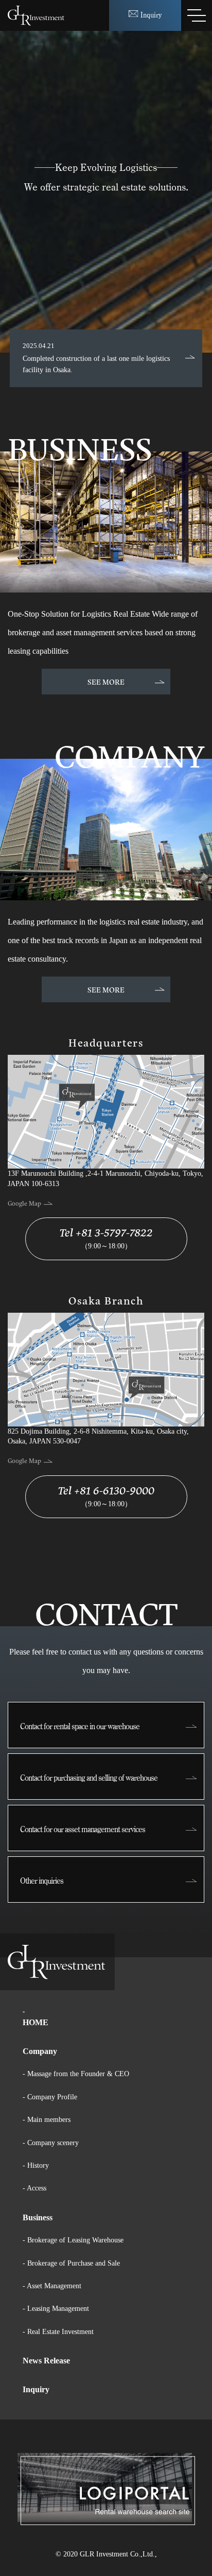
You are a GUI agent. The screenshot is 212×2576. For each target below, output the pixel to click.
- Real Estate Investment (58, 2332)
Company (40, 2051)
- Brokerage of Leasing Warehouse (73, 2240)
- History (36, 2165)
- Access (34, 2188)
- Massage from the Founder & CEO (76, 2074)
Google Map (25, 1203)
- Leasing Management (56, 2309)
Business (38, 2217)
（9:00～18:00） (106, 1237)
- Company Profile (50, 2097)
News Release (46, 2361)
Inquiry (36, 2389)
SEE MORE (106, 681)
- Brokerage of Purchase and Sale (71, 2263)
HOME (36, 2022)
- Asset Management (52, 2286)
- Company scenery (51, 2143)
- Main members (47, 2120)
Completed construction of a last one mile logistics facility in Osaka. (96, 358)
